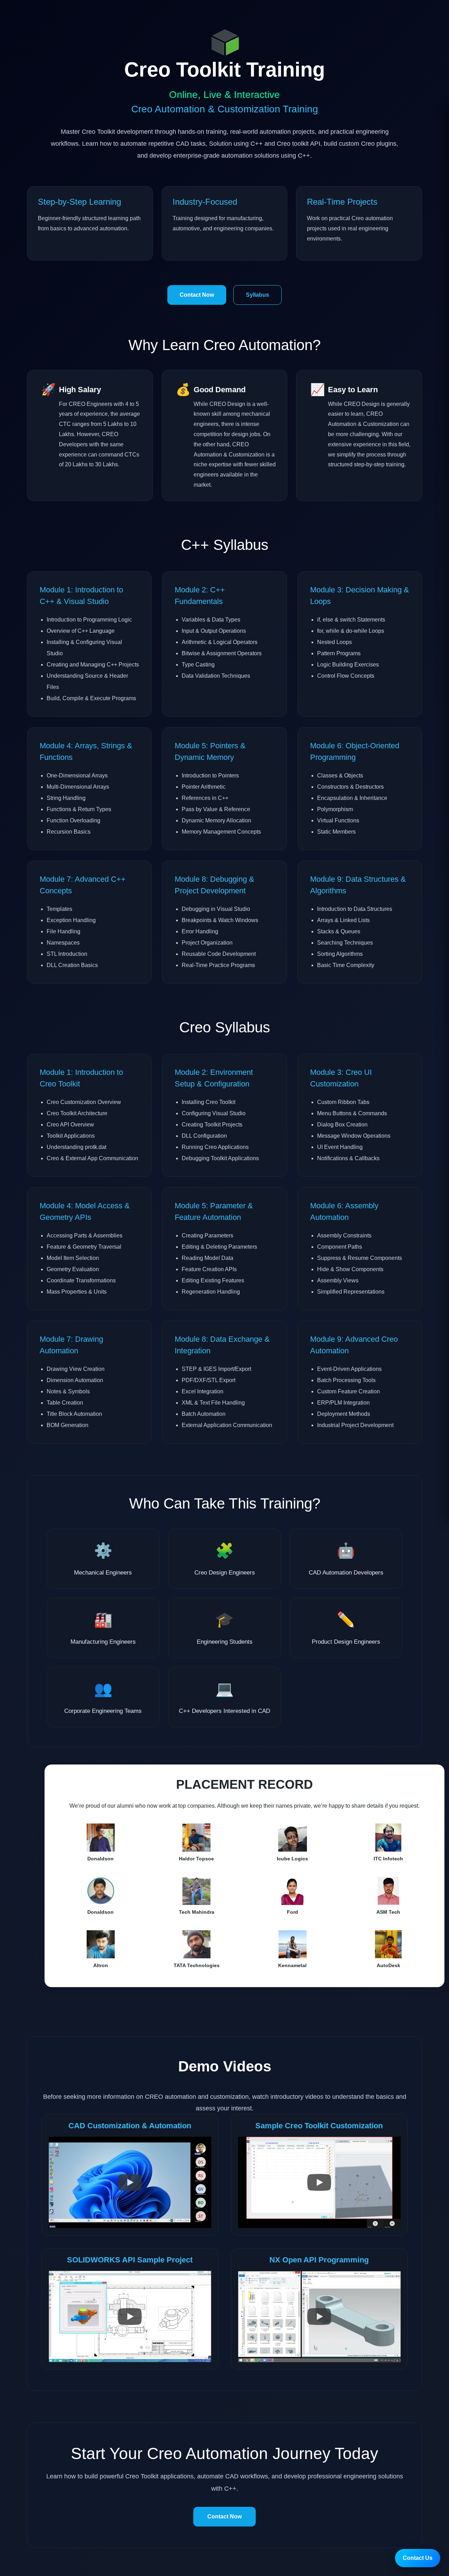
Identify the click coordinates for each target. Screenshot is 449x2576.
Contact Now (197, 295)
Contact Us (418, 2558)
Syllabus (257, 295)
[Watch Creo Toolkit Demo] (130, 2182)
